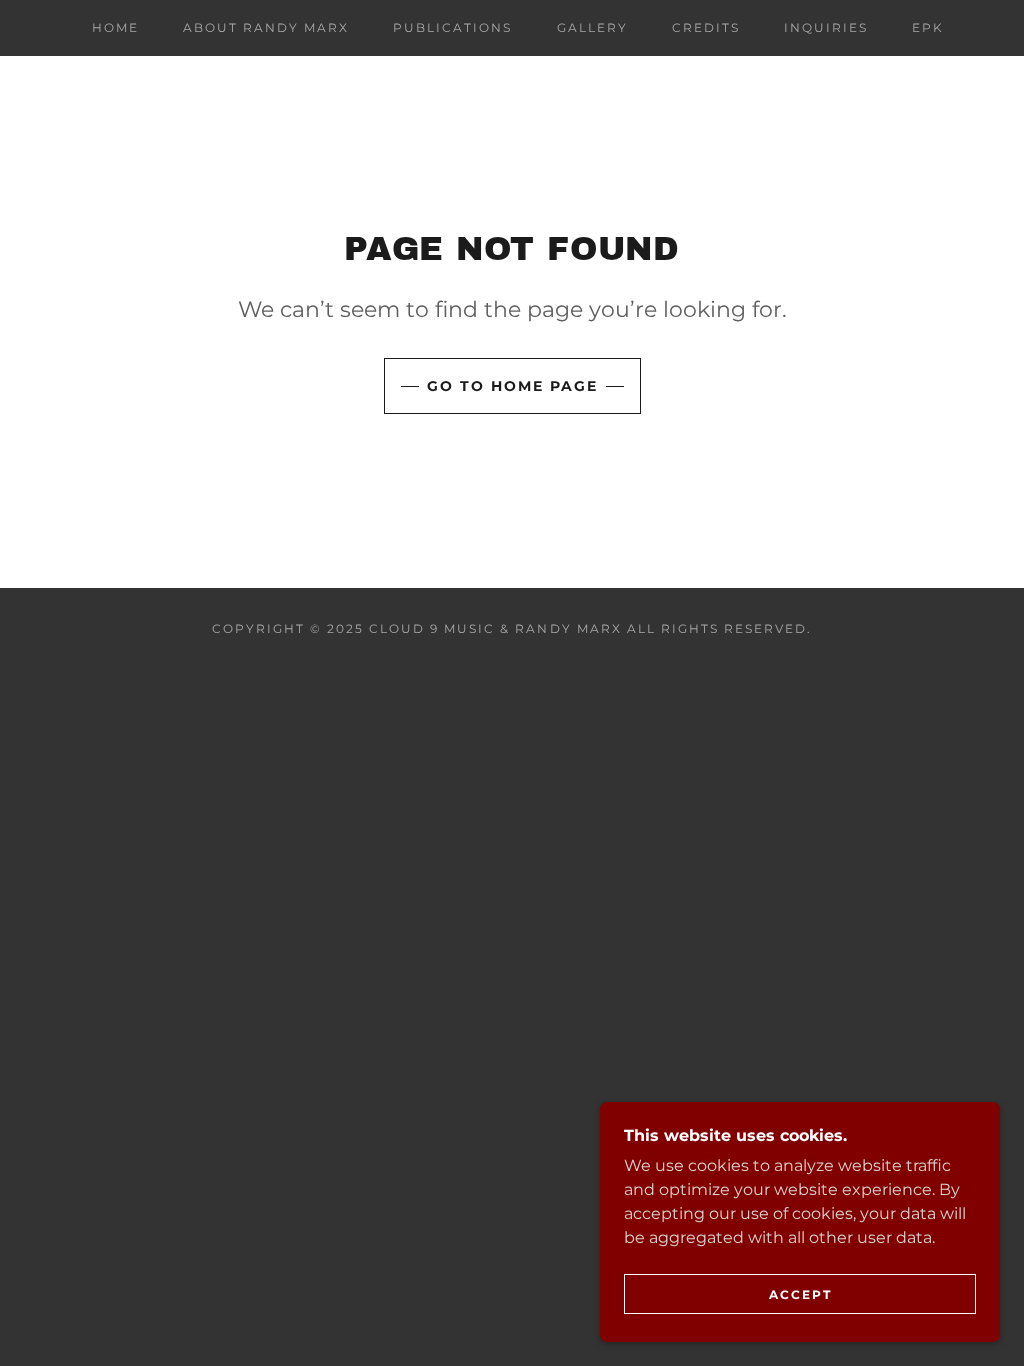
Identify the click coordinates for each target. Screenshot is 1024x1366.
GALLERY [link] (592, 27)
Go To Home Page (512, 386)
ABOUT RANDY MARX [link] (266, 27)
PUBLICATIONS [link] (452, 27)
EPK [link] (928, 27)
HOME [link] (115, 27)
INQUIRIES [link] (826, 27)
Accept (800, 1294)
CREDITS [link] (706, 27)
